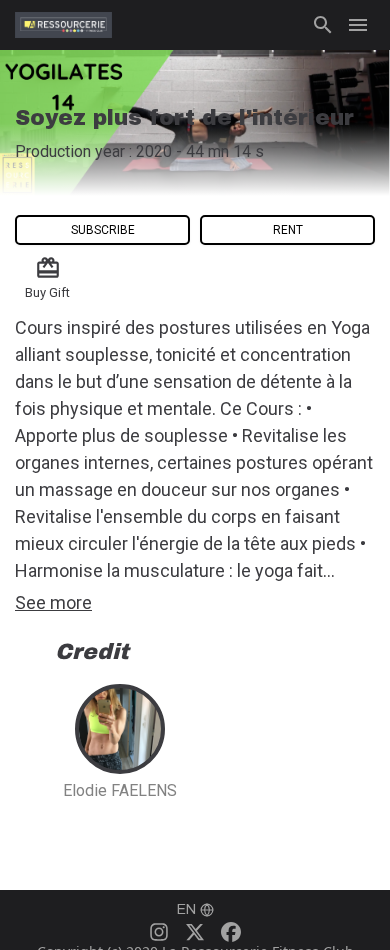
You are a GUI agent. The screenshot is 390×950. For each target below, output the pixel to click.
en (186, 909)
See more (53, 602)
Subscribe (103, 230)
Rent (288, 230)
